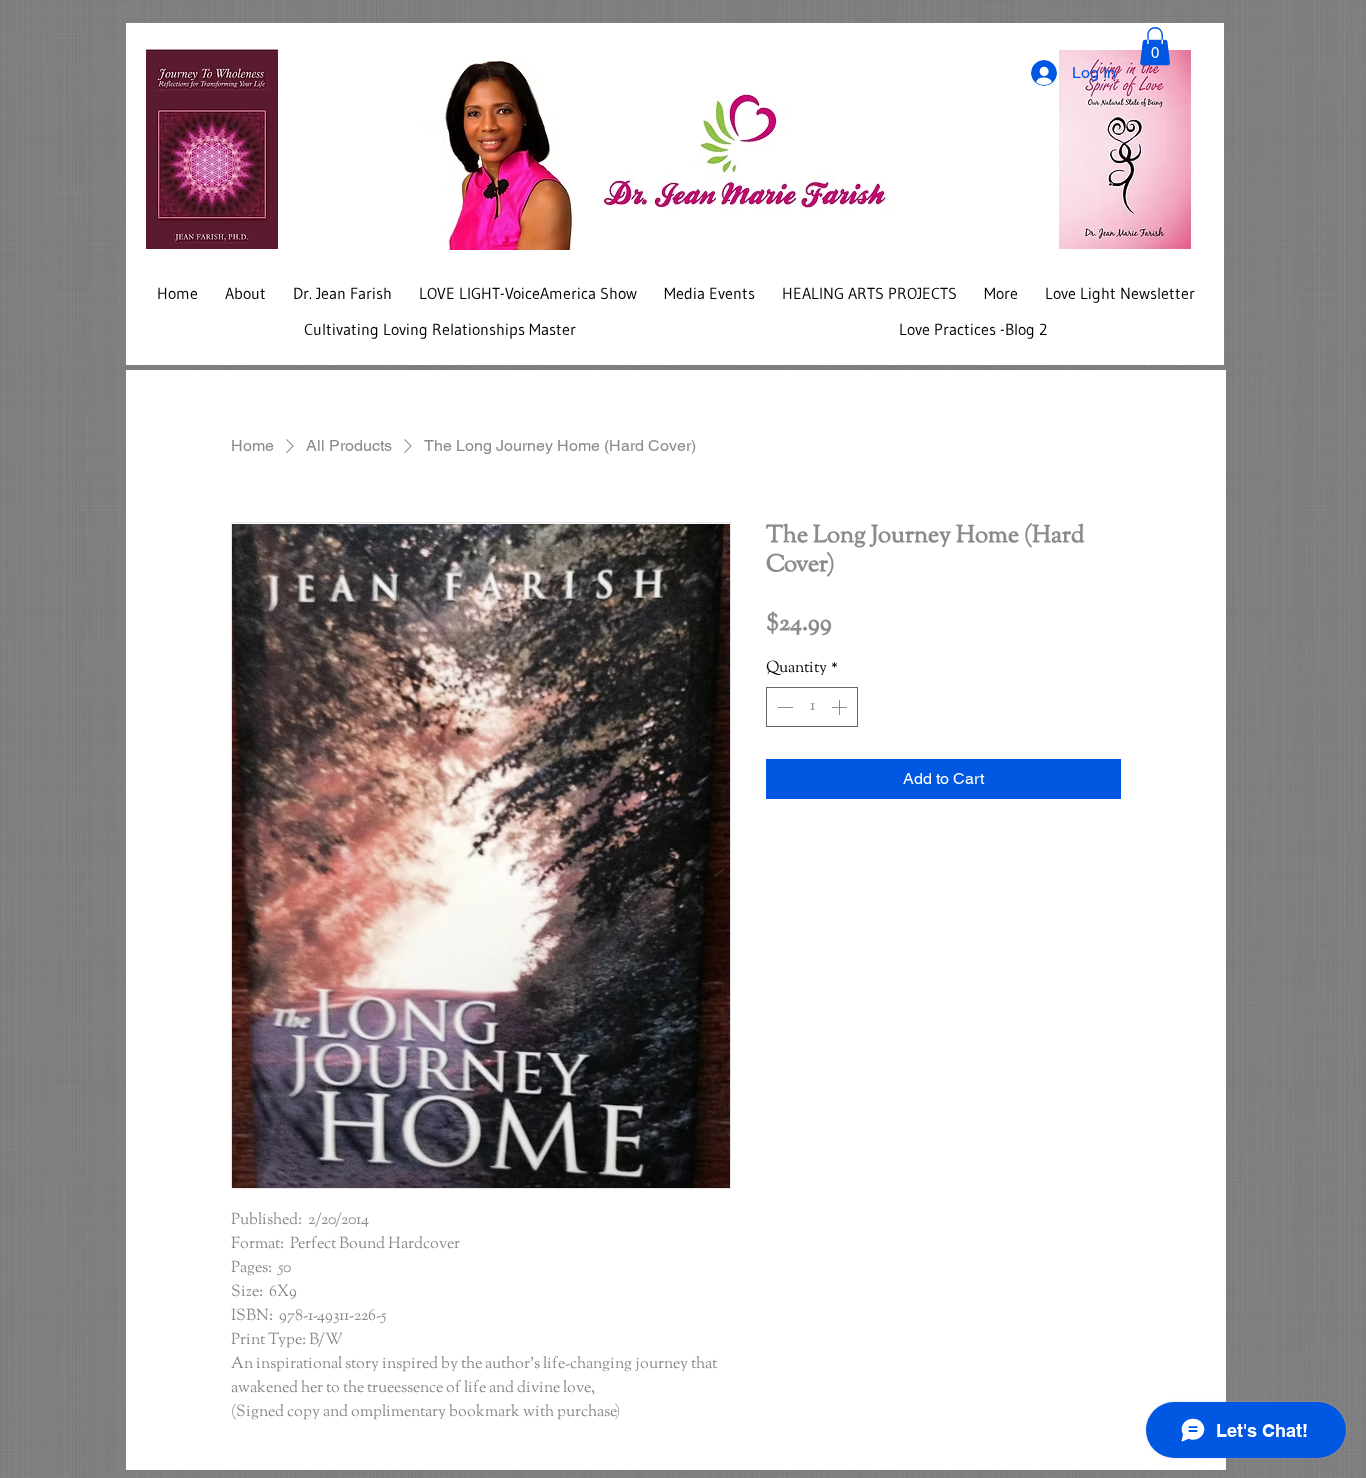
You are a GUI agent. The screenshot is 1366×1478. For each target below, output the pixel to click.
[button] (1155, 46)
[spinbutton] (812, 707)
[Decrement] (783, 707)
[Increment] (841, 707)
